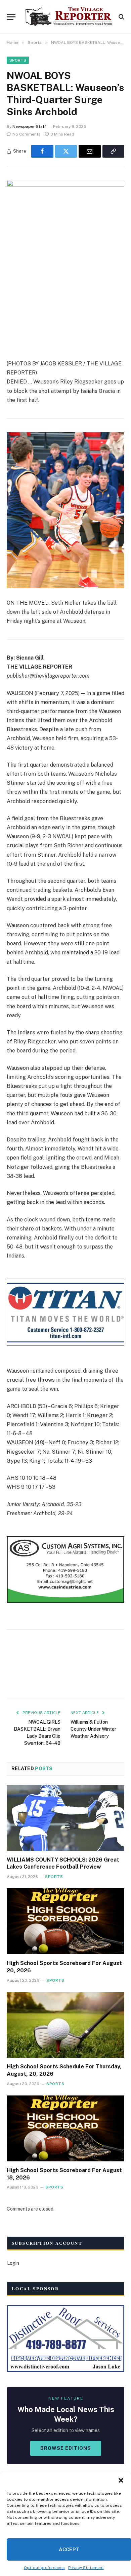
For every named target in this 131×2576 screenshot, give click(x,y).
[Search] (121, 17)
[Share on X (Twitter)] (66, 151)
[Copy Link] (114, 151)
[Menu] (11, 17)
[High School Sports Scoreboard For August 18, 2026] (65, 2128)
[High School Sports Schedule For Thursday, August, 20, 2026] (65, 2025)
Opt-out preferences (44, 2568)
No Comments (27, 134)
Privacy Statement (86, 2568)
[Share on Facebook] (42, 151)
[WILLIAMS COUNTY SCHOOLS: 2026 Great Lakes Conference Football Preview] (65, 1818)
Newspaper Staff (29, 126)
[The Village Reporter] (69, 17)
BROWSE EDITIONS (66, 2448)
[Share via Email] (90, 151)
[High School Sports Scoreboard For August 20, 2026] (65, 1921)
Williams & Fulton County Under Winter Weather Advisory (93, 1729)
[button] (121, 2480)
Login (13, 2263)
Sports (18, 60)
